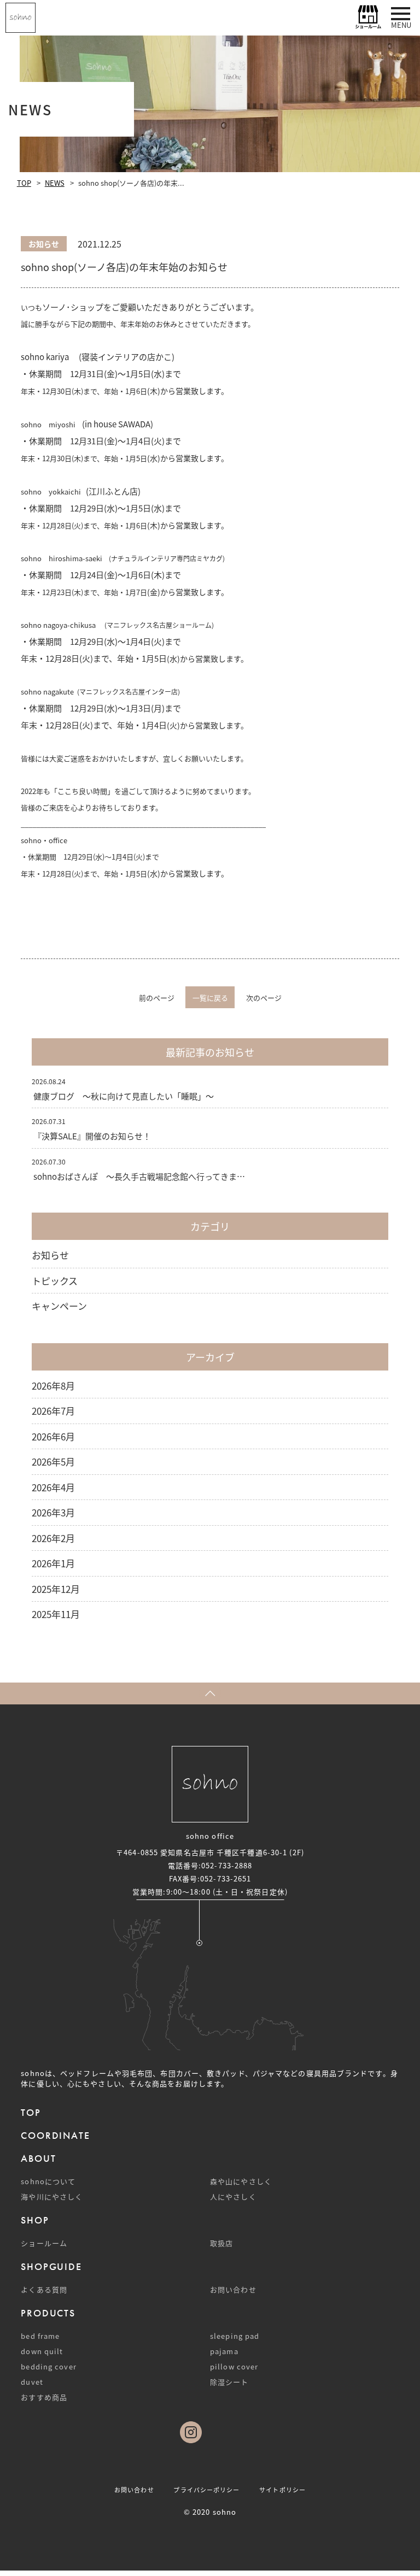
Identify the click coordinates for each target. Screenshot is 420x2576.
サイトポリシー (282, 2490)
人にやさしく (233, 2196)
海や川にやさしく (52, 2196)
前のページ (157, 998)
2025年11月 (56, 1614)
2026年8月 (53, 1386)
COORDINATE (55, 2135)
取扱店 (221, 2243)
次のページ (264, 998)
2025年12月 (56, 1589)
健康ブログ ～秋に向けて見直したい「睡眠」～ (124, 1096)
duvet (32, 2382)
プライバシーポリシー (206, 2490)
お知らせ (50, 1255)
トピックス (55, 1281)
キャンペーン (59, 1306)
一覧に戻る (210, 998)
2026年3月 (53, 1512)
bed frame (40, 2336)
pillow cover (234, 2366)
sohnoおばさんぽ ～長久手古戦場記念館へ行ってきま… (139, 1176)
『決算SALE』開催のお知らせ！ (92, 1136)
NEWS (55, 183)
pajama (224, 2351)
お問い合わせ (233, 2289)
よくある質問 (44, 2289)
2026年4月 (53, 1487)
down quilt (42, 2351)
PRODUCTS (48, 2313)
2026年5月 (53, 1462)
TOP (24, 183)
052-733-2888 (227, 1865)
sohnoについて (48, 2181)
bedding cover (48, 2366)
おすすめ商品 (44, 2397)
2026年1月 (53, 1563)
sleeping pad (235, 2336)
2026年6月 (53, 1436)
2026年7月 (53, 1411)
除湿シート (229, 2382)
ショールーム (44, 2243)
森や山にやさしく (241, 2181)
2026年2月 (53, 1538)
